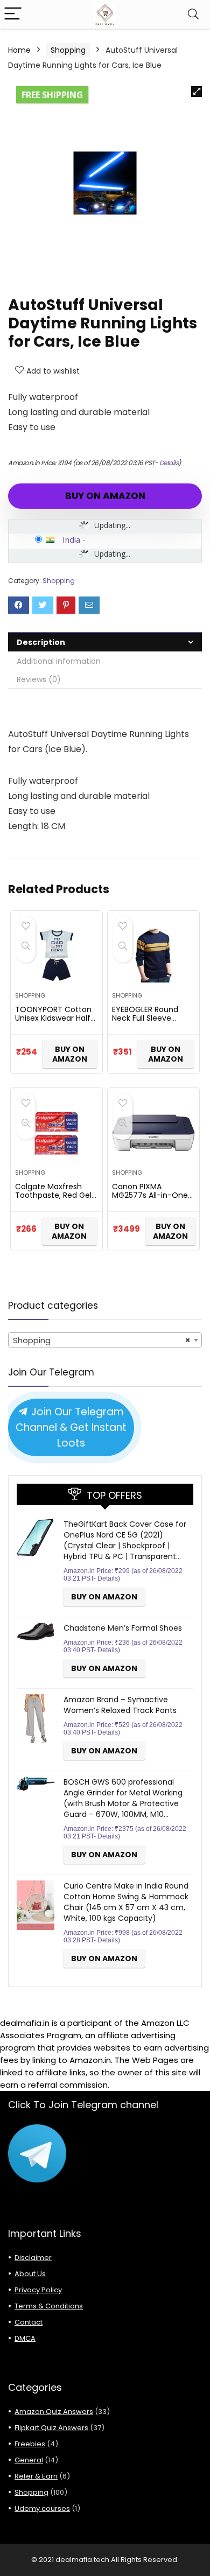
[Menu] (13, 14)
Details (169, 463)
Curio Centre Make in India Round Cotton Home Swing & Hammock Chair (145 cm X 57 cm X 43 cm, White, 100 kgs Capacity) (126, 1902)
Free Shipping (52, 95)
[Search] (193, 14)
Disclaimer (33, 2258)
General (29, 2460)
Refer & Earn (36, 2476)
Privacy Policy (38, 2290)
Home (19, 50)
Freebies (30, 2444)
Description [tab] (41, 642)
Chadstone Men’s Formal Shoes (123, 1628)
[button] (197, 92)
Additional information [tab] (59, 661)
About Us (30, 2274)
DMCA (25, 2338)
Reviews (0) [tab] (39, 679)
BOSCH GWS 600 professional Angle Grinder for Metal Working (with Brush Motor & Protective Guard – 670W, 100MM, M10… (123, 1798)
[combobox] (105, 1340)
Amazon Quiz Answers (54, 2412)
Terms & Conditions (49, 2306)
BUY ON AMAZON (105, 496)
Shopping (68, 50)
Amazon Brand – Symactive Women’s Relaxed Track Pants (120, 1705)
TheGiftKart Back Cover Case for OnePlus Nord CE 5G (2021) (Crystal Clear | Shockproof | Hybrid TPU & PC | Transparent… (125, 1540)
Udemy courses (42, 2508)
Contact (29, 2322)
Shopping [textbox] (102, 1340)
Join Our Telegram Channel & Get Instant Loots (71, 1427)
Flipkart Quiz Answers (51, 2428)
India (71, 539)
